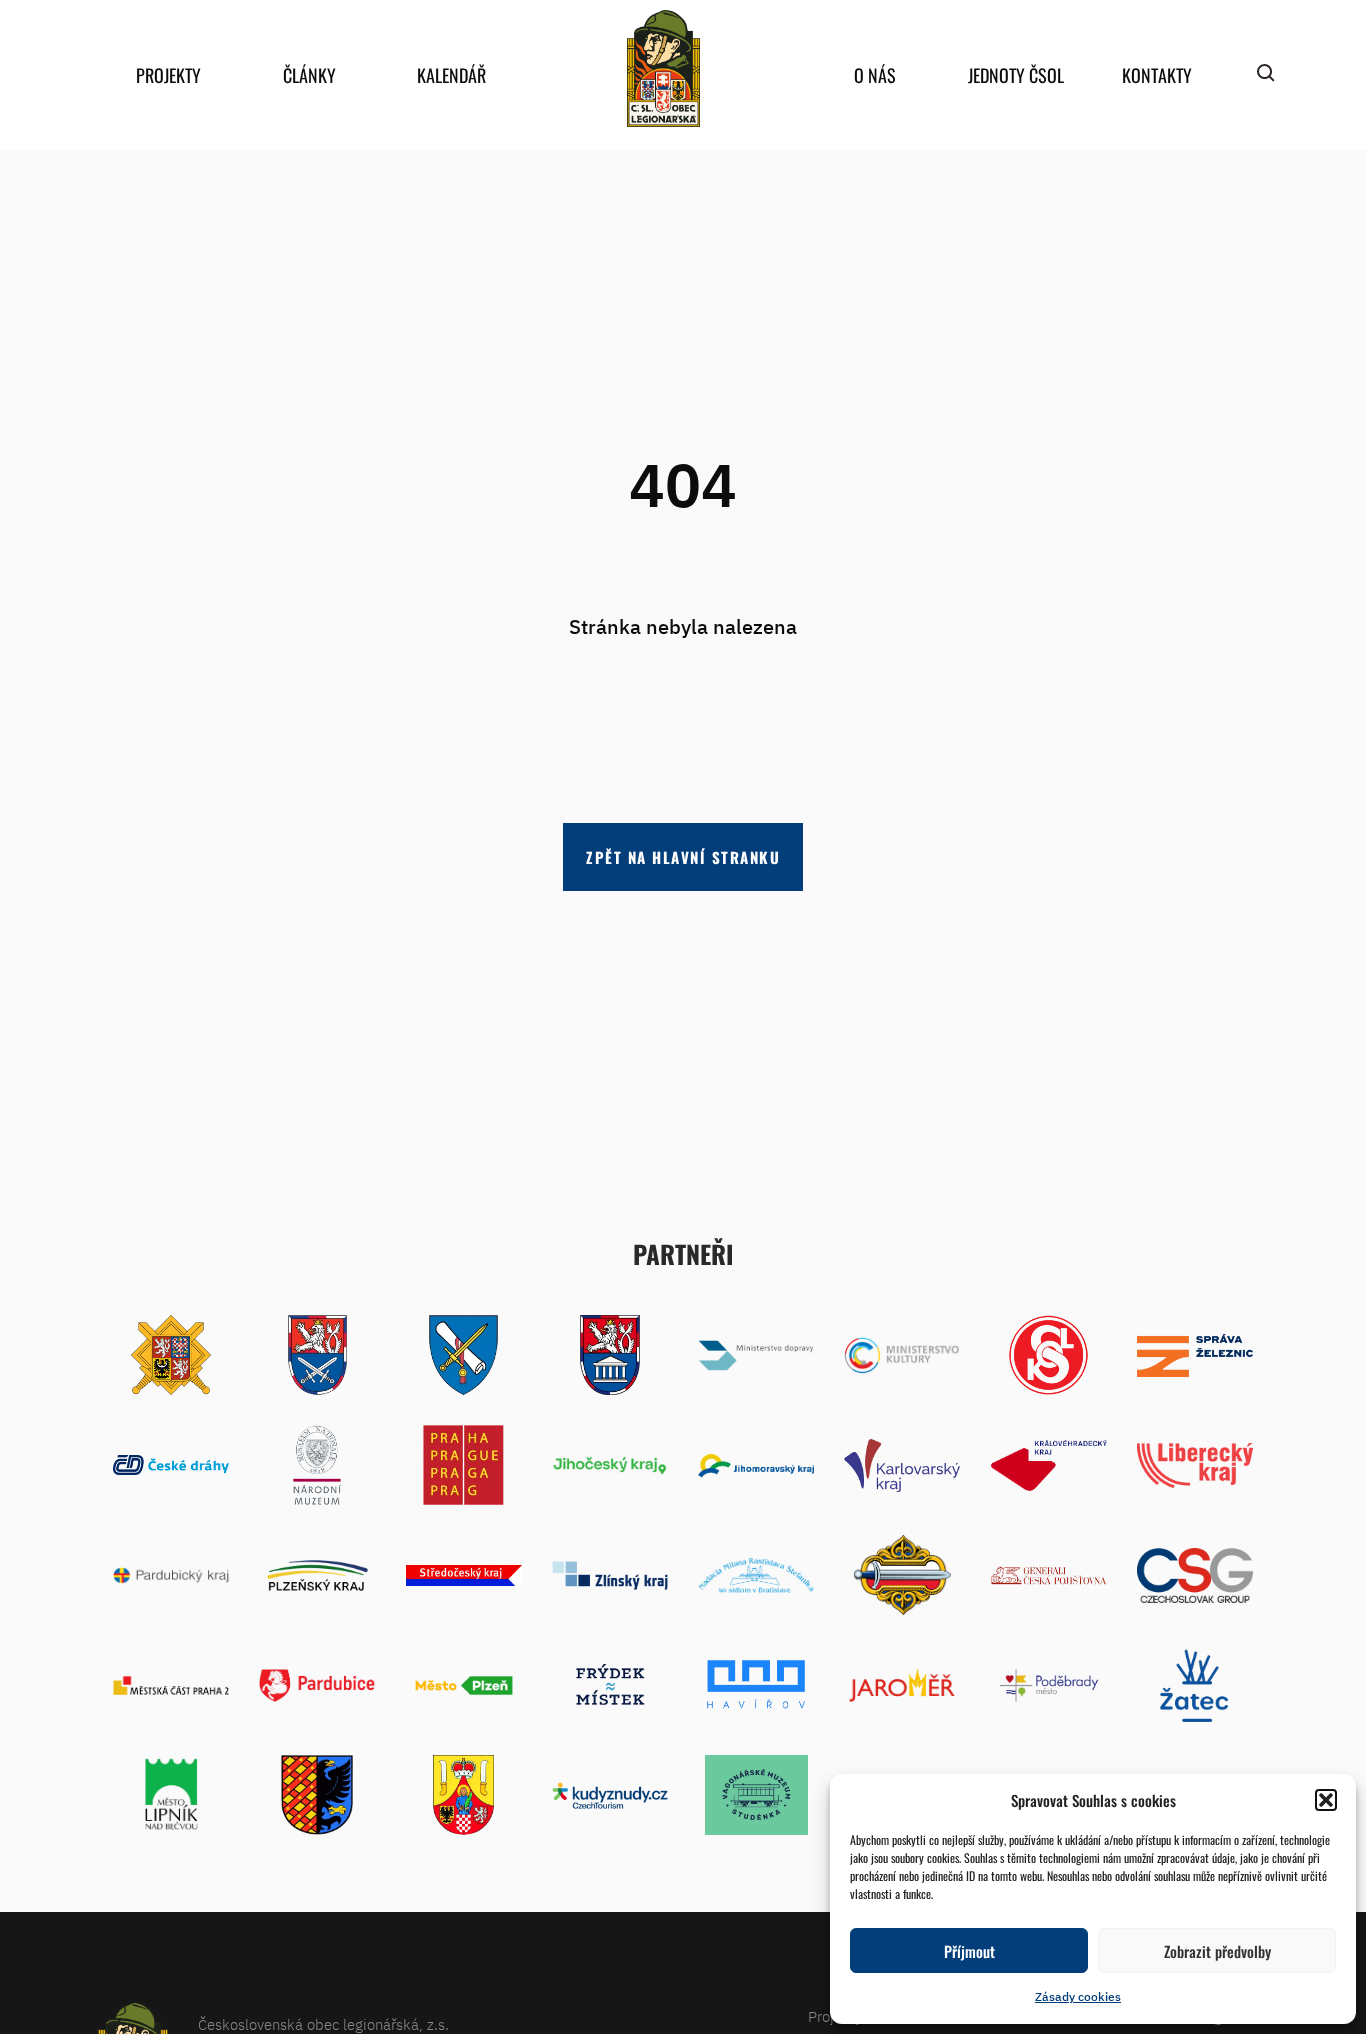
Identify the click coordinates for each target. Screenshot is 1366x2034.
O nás (875, 75)
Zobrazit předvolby (1217, 1951)
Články (309, 75)
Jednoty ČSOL (1016, 75)
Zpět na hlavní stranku (683, 857)
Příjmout (969, 1951)
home (663, 68)
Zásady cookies (1078, 1996)
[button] (1326, 1800)
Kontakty (1157, 75)
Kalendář (451, 75)
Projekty (168, 75)
